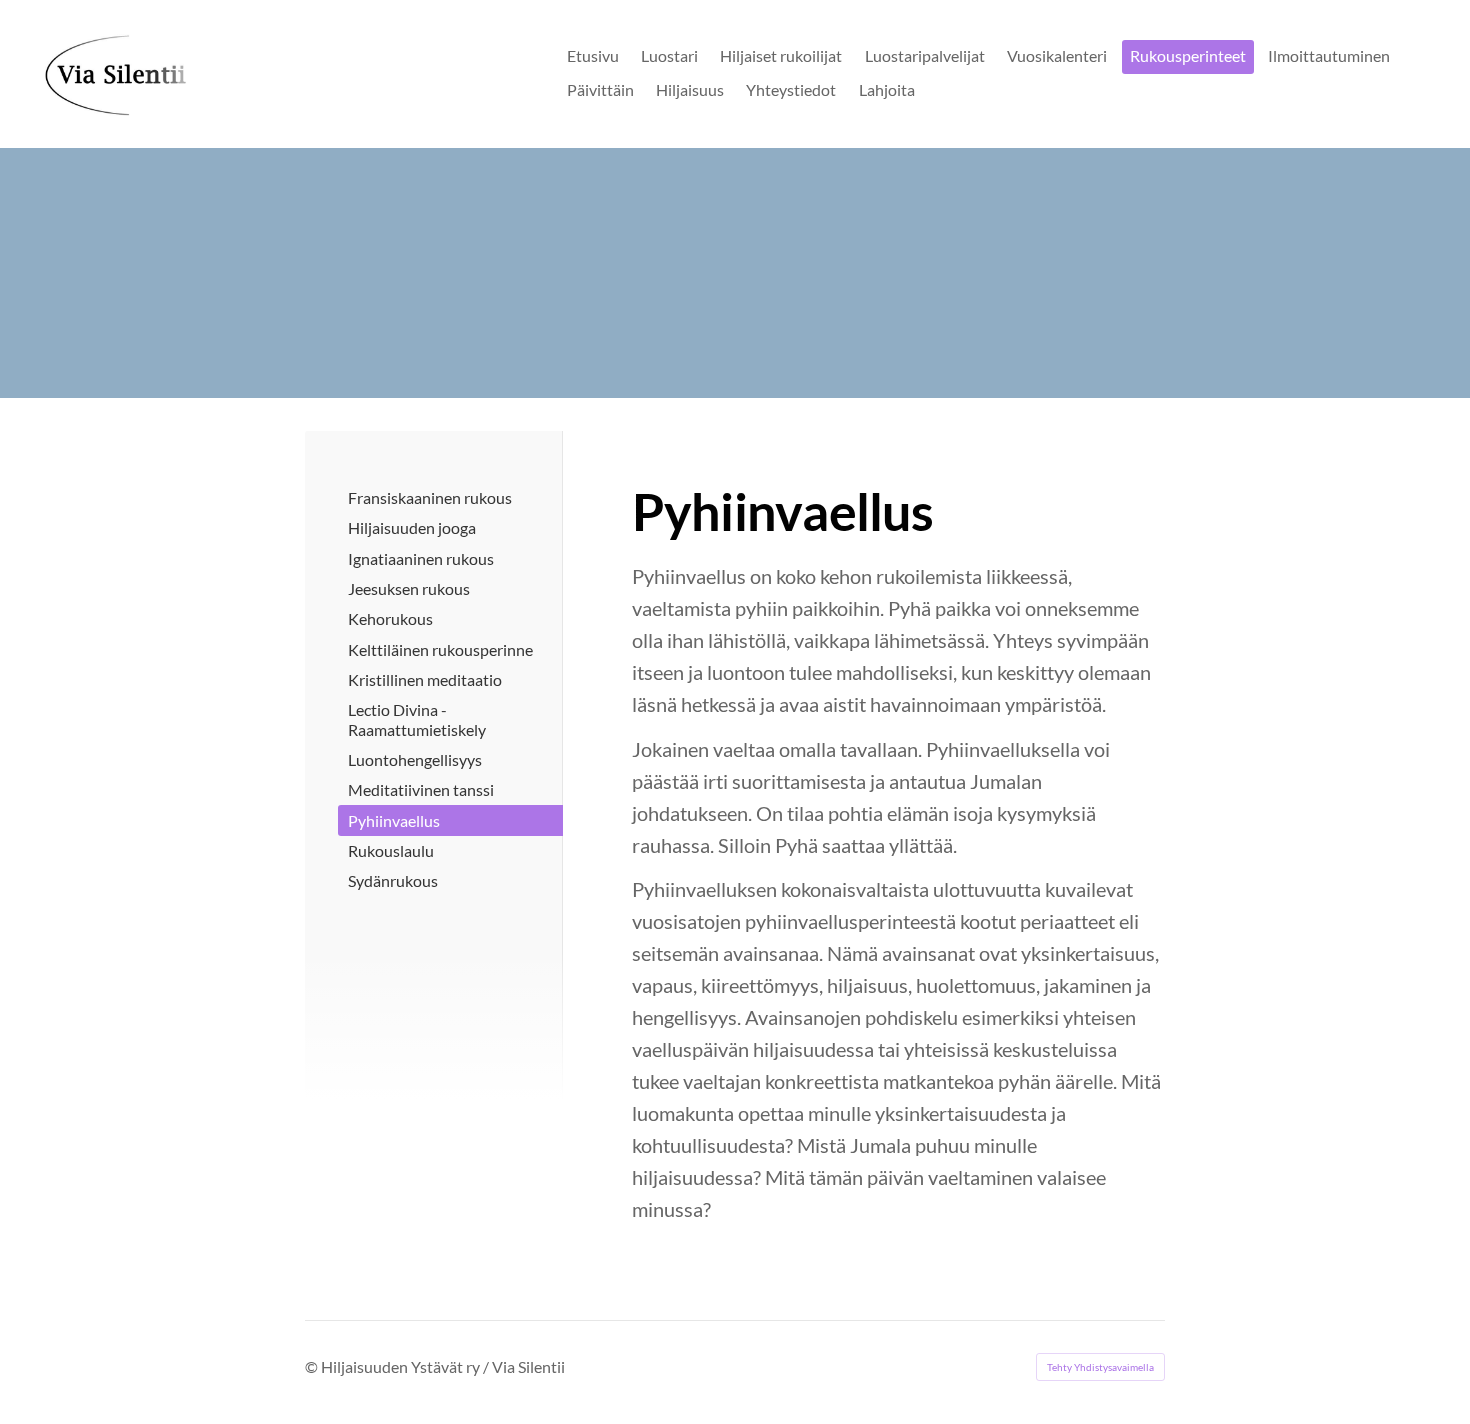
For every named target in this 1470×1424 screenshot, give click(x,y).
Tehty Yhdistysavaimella (1100, 1367)
